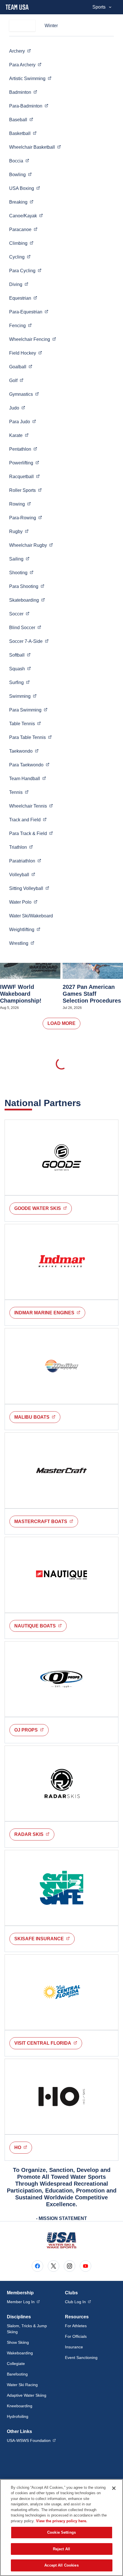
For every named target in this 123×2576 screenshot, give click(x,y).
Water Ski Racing (22, 2385)
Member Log (23, 2302)
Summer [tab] (22, 26)
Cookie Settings (61, 2532)
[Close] (114, 2488)
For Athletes (76, 2326)
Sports (99, 7)
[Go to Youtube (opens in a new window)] (86, 2266)
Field (26, 353)
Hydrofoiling (18, 2416)
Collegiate (16, 2364)
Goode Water (43, 1208)
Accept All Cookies (61, 2565)
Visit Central (48, 2043)
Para (25, 65)
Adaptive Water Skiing (27, 2395)
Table (25, 723)
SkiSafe (44, 1939)
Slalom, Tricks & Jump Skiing (27, 2329)
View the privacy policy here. (62, 2521)
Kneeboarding (20, 2406)
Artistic (30, 78)
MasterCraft (46, 1521)
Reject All (61, 2549)
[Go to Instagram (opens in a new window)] (70, 2266)
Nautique (40, 1626)
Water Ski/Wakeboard (31, 916)
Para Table (30, 737)
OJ (31, 1730)
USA (25, 188)
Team (28, 778)
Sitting (29, 888)
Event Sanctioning (81, 2358)
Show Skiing (18, 2342)
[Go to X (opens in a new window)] (53, 2266)
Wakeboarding (20, 2353)
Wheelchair (35, 147)
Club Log (78, 2302)
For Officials (76, 2336)
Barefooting (17, 2374)
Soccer (29, 641)
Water (23, 902)
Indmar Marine (50, 1313)
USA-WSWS (31, 2440)
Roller (25, 490)
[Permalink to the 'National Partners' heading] (85, 1103)
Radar (34, 1834)
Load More (61, 1023)
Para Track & (31, 833)
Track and (28, 820)
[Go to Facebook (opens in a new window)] (37, 2266)
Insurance (74, 2347)
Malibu (37, 1417)
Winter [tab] (51, 26)
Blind (25, 627)
